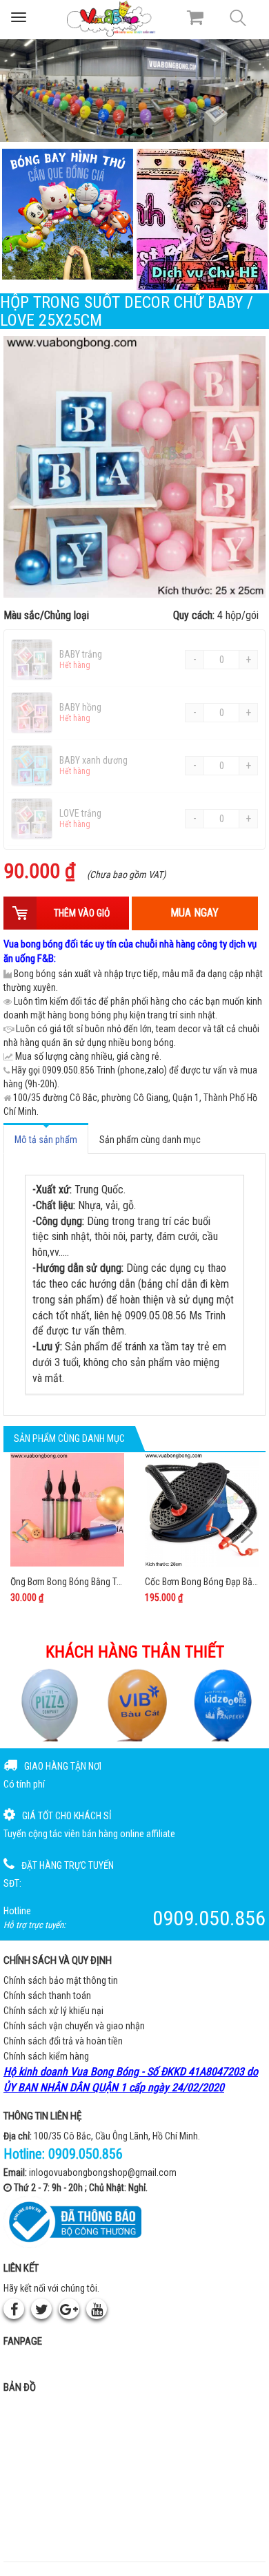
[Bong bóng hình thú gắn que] (67, 214)
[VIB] (47, 1705)
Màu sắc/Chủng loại (131, 615)
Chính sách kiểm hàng (46, 2056)
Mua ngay (195, 913)
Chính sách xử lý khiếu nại (53, 2011)
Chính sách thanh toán (47, 1996)
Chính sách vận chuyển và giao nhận (74, 2026)
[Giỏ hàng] (195, 17)
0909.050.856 (86, 2154)
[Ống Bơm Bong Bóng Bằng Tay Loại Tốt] (67, 1510)
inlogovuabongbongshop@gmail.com (103, 2172)
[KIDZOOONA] (135, 1705)
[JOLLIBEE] (222, 1705)
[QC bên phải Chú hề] (202, 219)
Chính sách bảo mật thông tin (61, 1980)
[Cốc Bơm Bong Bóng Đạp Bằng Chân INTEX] (202, 1510)
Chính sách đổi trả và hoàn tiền (63, 2041)
